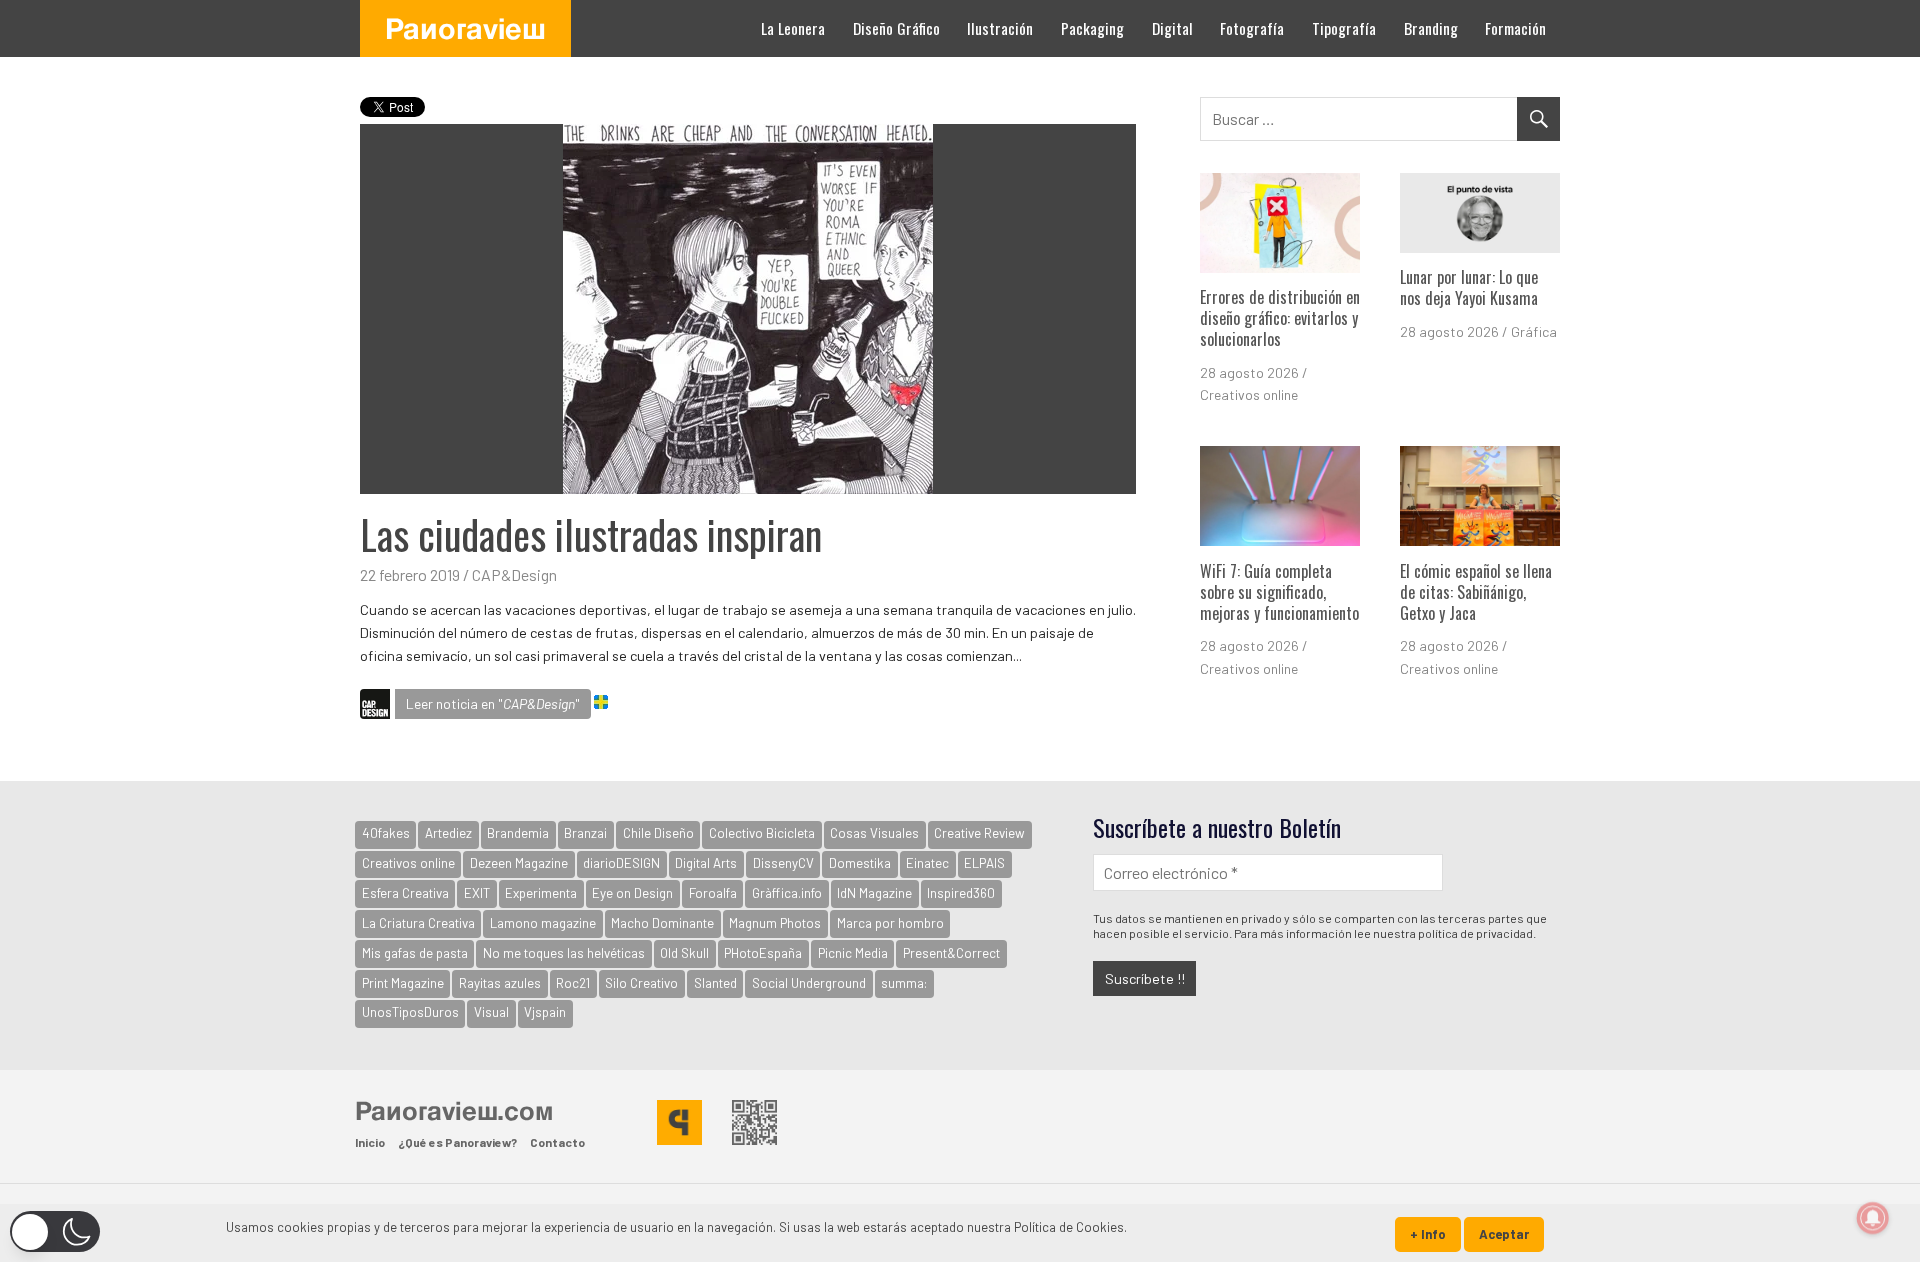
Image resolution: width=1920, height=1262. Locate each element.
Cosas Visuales (874, 833)
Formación (1515, 28)
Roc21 (573, 983)
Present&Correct (951, 953)
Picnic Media (853, 953)
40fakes (386, 833)
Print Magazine (403, 983)
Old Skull (684, 953)
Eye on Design (632, 893)
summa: (904, 983)
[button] (55, 1231)
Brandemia (518, 833)
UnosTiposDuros (410, 1012)
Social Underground (809, 983)
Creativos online (1249, 394)
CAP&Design (514, 574)
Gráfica (1534, 331)
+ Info (1428, 1234)
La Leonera (793, 28)
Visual (491, 1012)
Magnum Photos (775, 923)
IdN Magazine (874, 893)
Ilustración (1000, 28)
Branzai (585, 833)
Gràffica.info (787, 893)
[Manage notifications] (1873, 1218)
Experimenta (541, 893)
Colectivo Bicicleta (762, 833)
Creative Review (979, 833)
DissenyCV (783, 863)
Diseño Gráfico (896, 28)
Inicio (370, 1142)
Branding (1431, 28)
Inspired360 (961, 893)
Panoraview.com (454, 1110)
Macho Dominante (662, 923)
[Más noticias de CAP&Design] (375, 707)
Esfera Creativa (405, 893)
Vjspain (545, 1012)
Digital (1172, 28)
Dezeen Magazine (519, 863)
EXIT (477, 893)
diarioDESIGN (621, 863)
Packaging (1092, 28)
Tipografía (1344, 28)
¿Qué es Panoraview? (457, 1142)
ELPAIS (984, 863)
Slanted (715, 983)
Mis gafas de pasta (415, 953)
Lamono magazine (543, 923)
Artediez (448, 833)
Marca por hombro (890, 923)
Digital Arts (706, 863)
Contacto (557, 1142)
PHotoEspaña (763, 953)
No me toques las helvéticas (564, 953)
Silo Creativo (641, 983)
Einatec (927, 863)
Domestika (860, 863)
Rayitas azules (500, 983)
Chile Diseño (658, 833)
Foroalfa (713, 893)
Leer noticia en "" (493, 703)
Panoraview (465, 28)
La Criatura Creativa (418, 923)
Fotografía (1252, 28)
